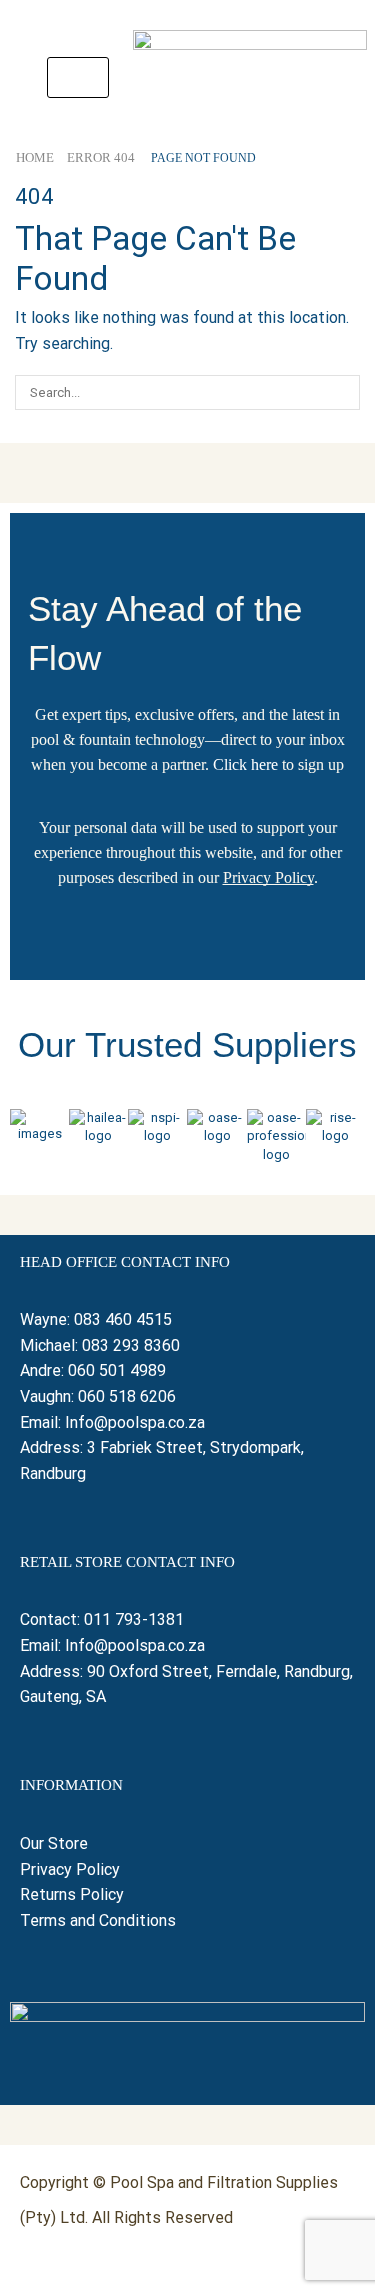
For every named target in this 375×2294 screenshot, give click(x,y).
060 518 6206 (127, 1396)
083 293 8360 (131, 1345)
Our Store (54, 1843)
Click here (245, 764)
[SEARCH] (343, 392)
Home (35, 157)
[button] (78, 77)
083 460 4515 (123, 1319)
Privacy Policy (268, 877)
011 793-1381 (134, 1619)
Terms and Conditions (98, 1920)
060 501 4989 (117, 1370)
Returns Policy (74, 1894)
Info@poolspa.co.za (135, 1422)
